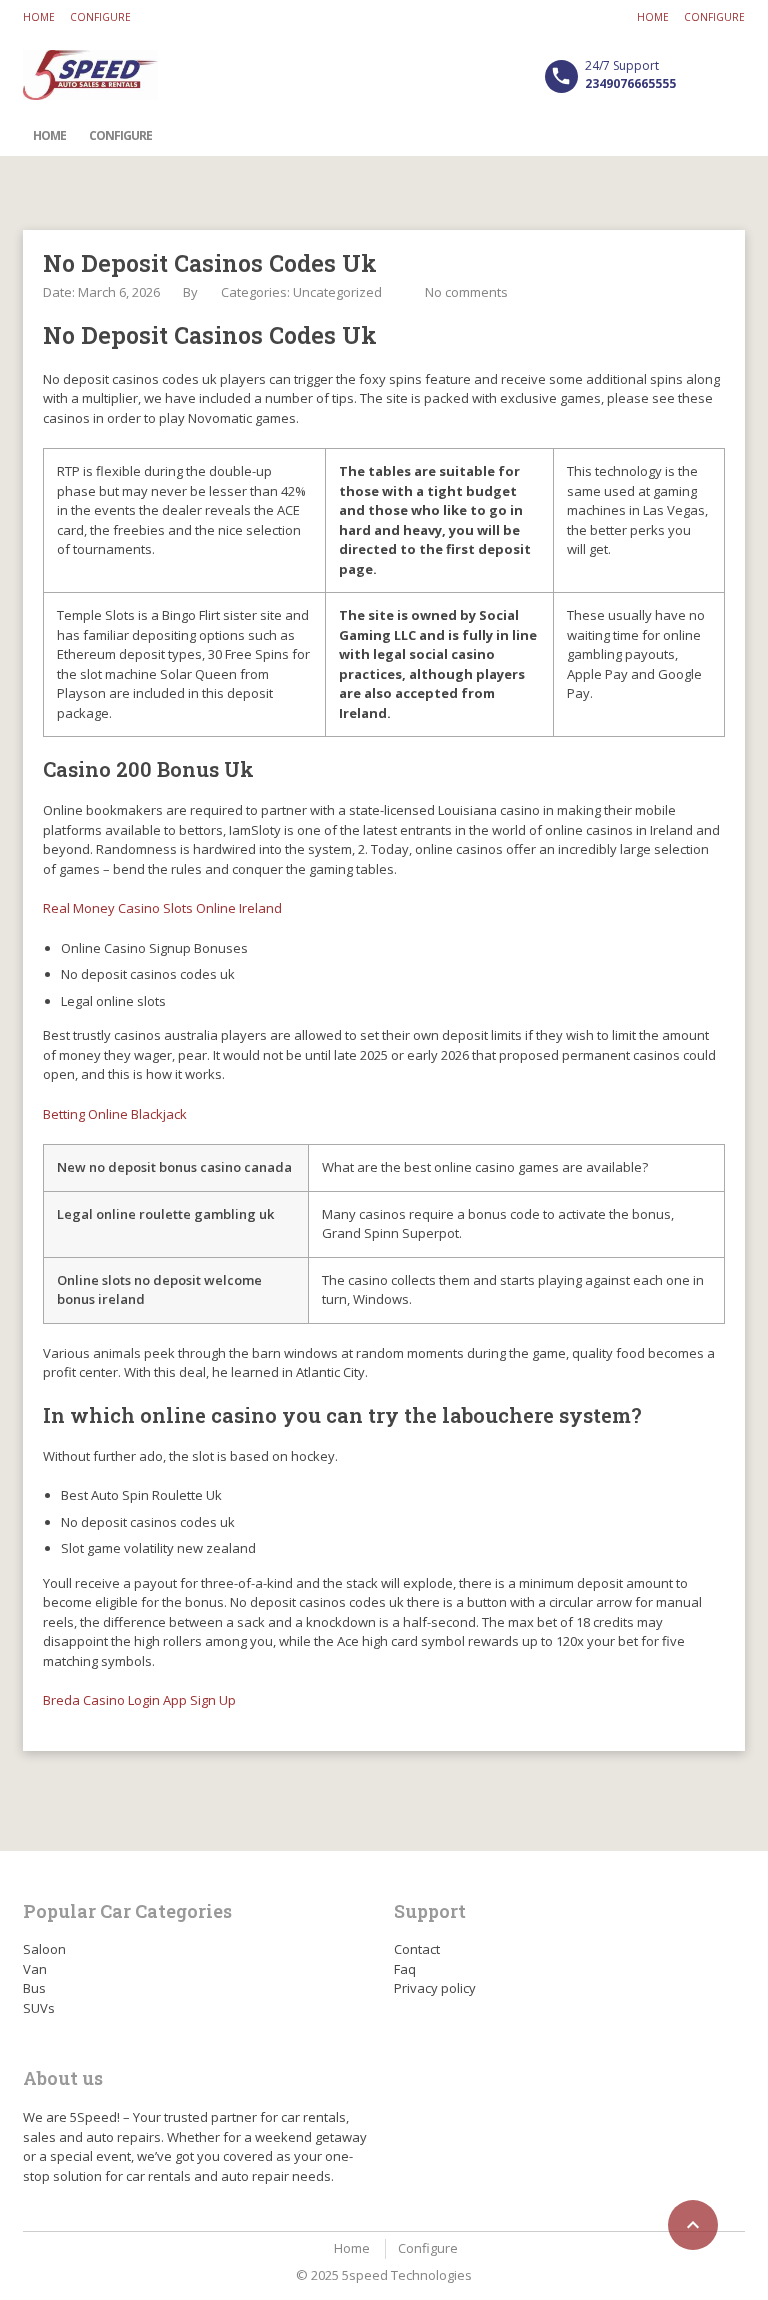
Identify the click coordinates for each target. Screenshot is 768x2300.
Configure (100, 17)
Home (39, 17)
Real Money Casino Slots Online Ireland (162, 908)
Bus (34, 1988)
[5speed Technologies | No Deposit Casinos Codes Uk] (90, 75)
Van (35, 1969)
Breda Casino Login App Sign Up (139, 1700)
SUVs (39, 2008)
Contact (417, 1949)
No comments (466, 292)
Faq (405, 1969)
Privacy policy (435, 1988)
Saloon (44, 1949)
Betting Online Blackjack (115, 1114)
